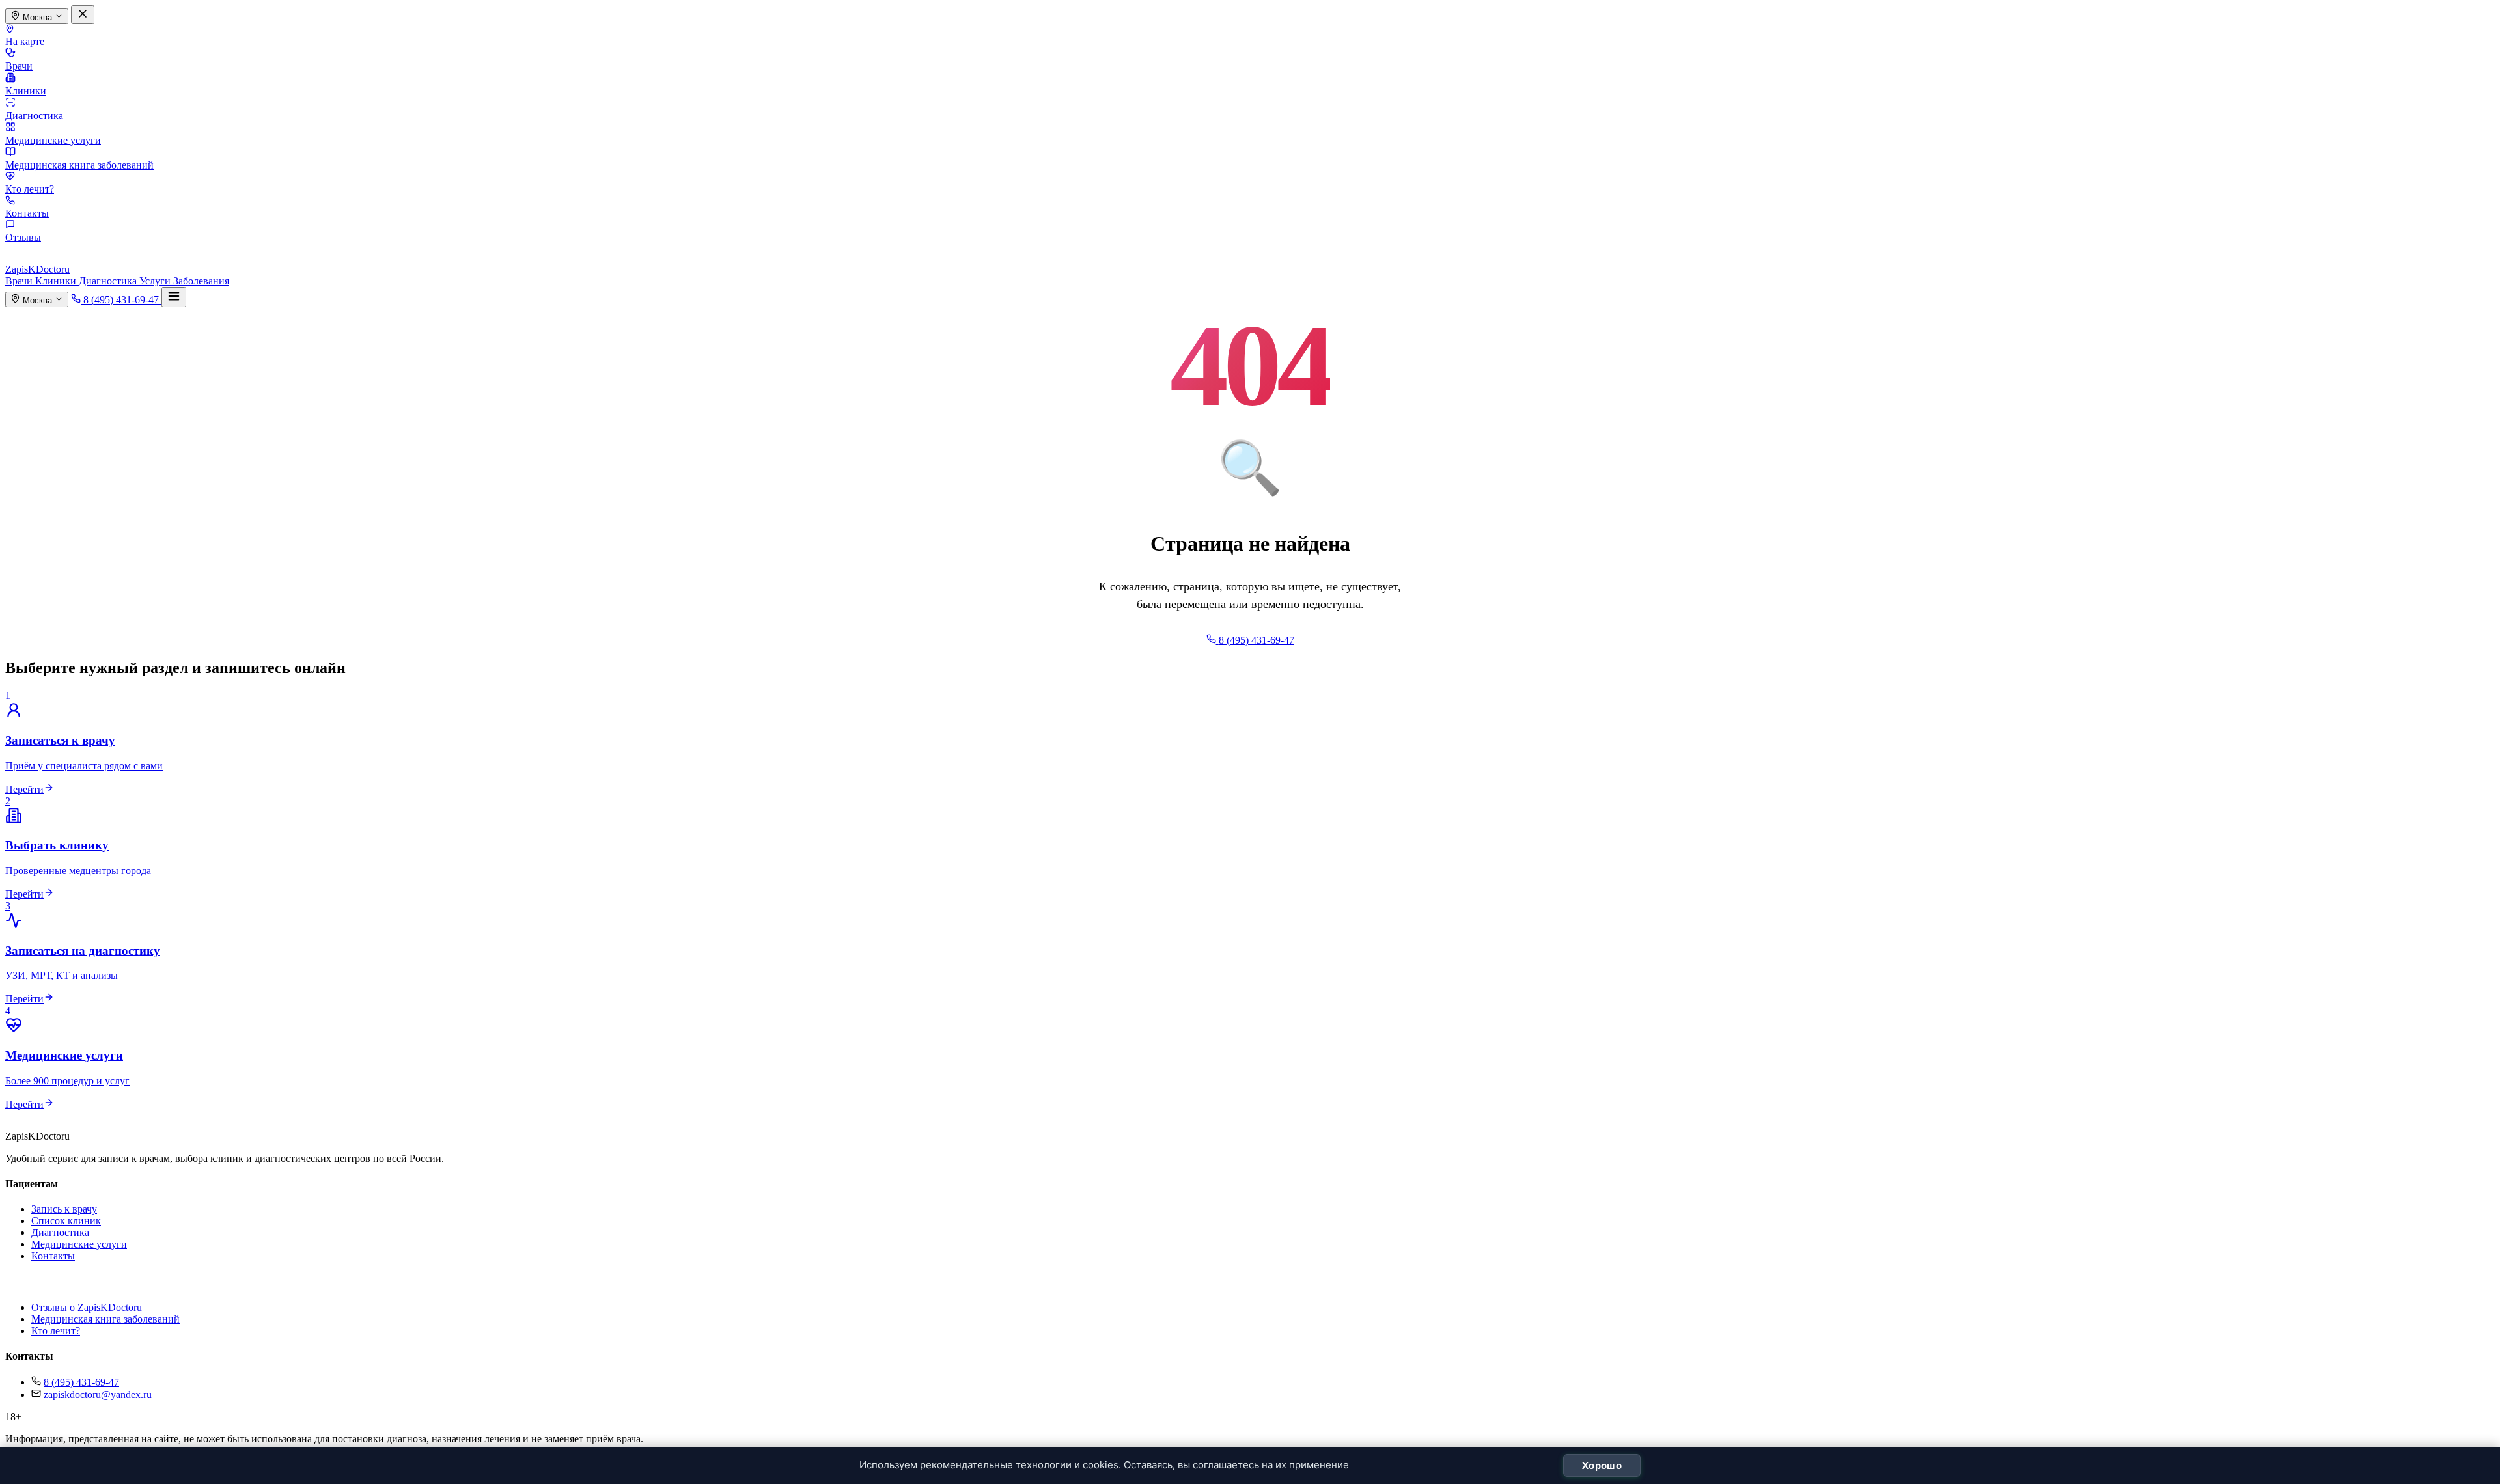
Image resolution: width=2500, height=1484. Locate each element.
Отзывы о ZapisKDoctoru (87, 1307)
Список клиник (66, 1221)
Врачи (19, 66)
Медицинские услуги (53, 140)
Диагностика (34, 116)
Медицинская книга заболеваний (79, 165)
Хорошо (1602, 1465)
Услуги (156, 281)
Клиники (26, 91)
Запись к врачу (64, 1209)
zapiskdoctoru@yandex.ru (98, 1395)
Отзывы (23, 237)
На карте (25, 41)
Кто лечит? (30, 189)
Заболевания (201, 281)
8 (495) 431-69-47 (81, 1382)
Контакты (27, 213)
